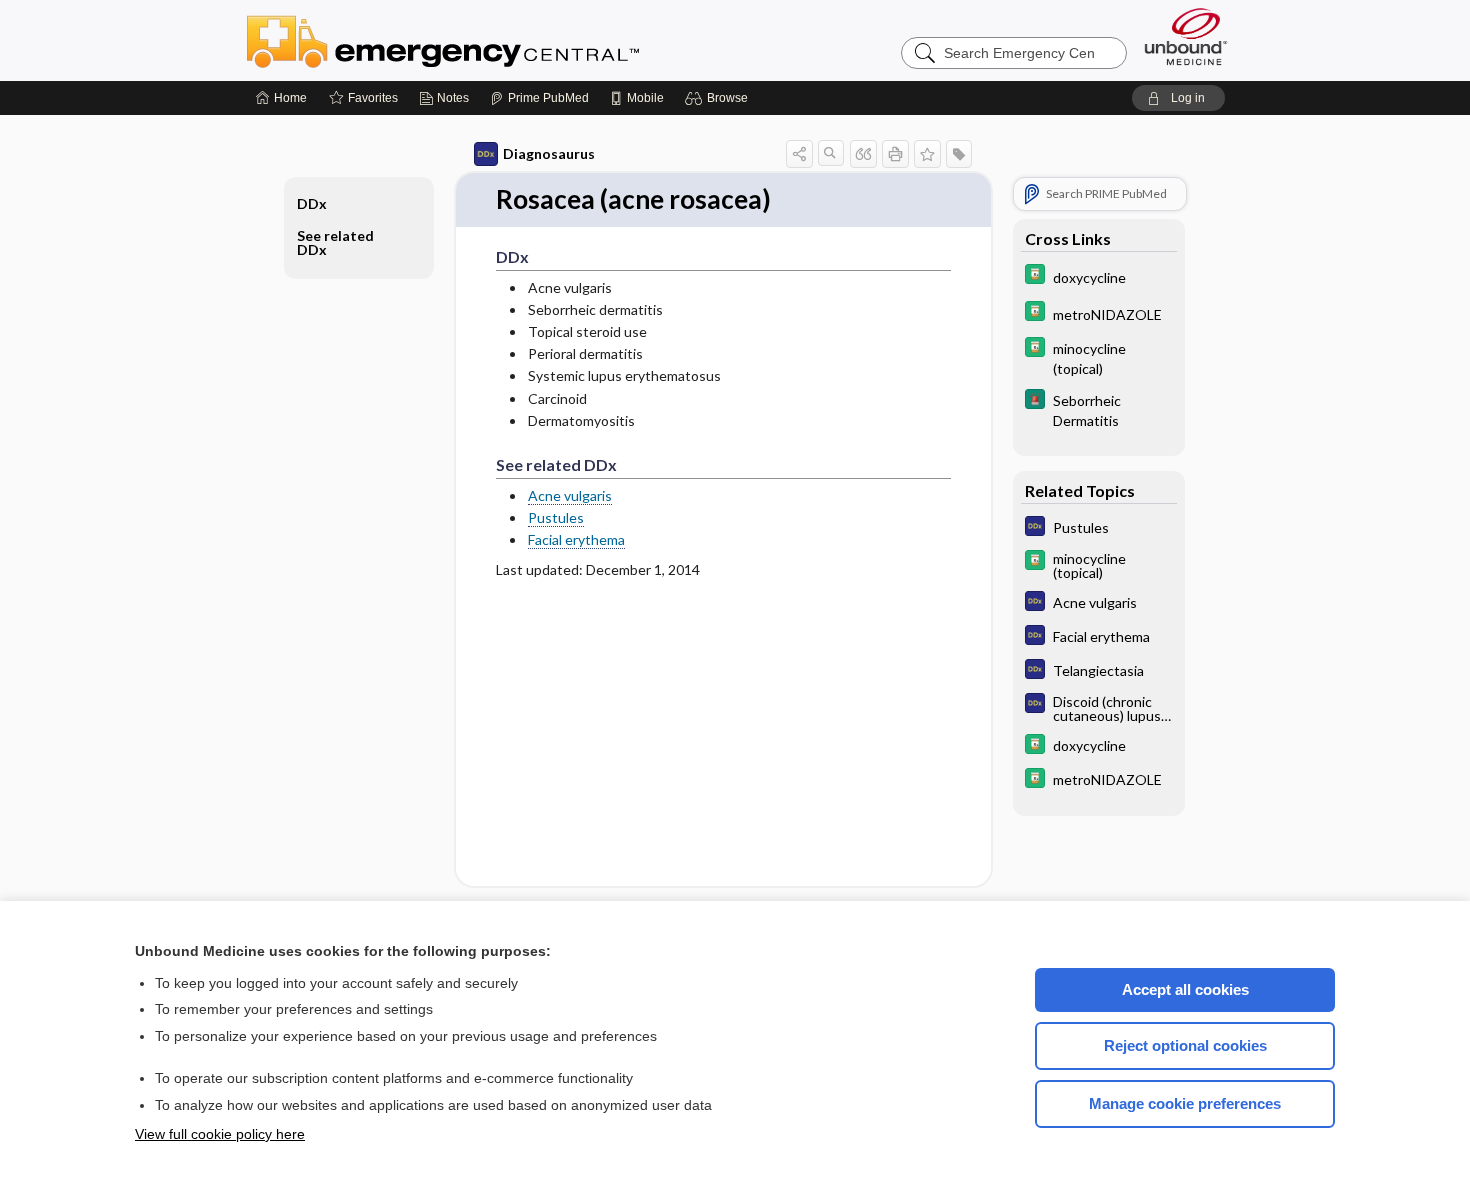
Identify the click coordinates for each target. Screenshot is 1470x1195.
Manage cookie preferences (1185, 1103)
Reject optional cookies (1185, 1045)
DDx (312, 203)
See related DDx (335, 242)
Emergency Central (495, 40)
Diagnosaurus (549, 153)
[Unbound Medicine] (1186, 36)
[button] (719, 98)
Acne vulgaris (570, 495)
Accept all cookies (1185, 989)
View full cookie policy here (220, 1134)
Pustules (556, 517)
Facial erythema (576, 539)
